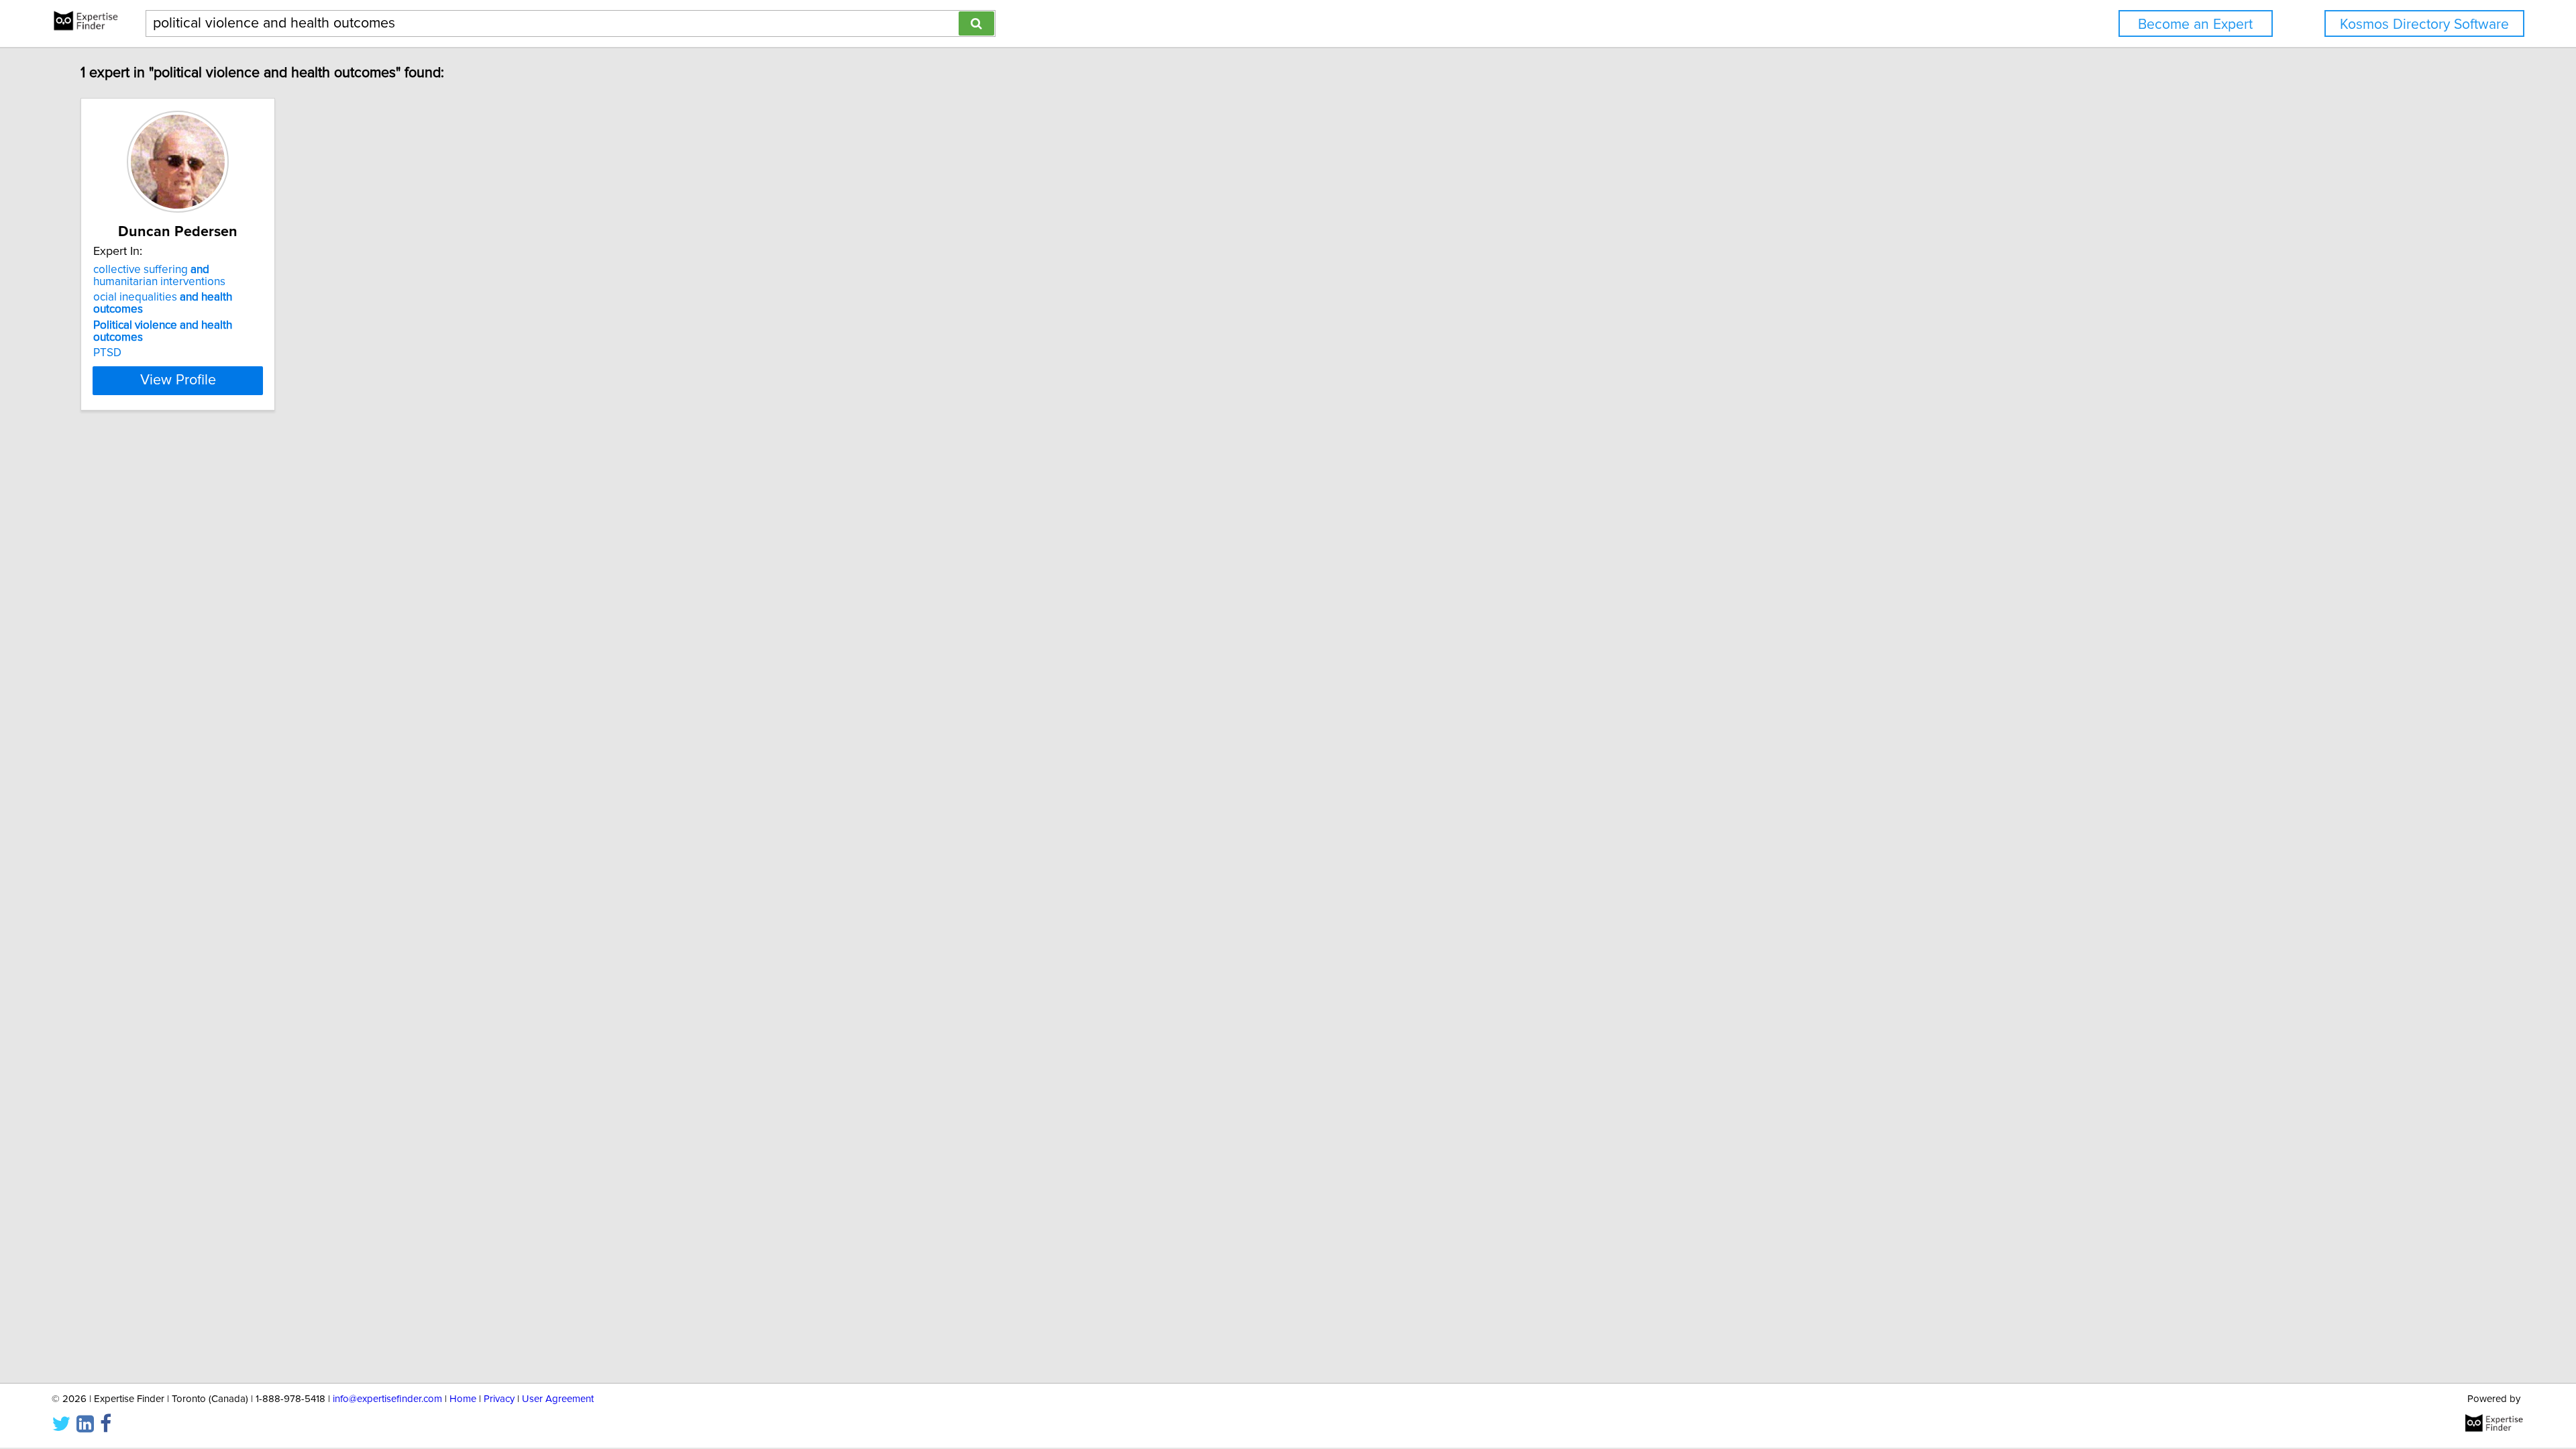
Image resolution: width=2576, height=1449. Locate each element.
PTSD (107, 353)
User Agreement (558, 1399)
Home (463, 1399)
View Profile (178, 380)
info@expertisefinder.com (387, 1399)
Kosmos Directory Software (2424, 24)
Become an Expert (2195, 24)
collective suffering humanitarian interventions (159, 276)
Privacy (499, 1399)
